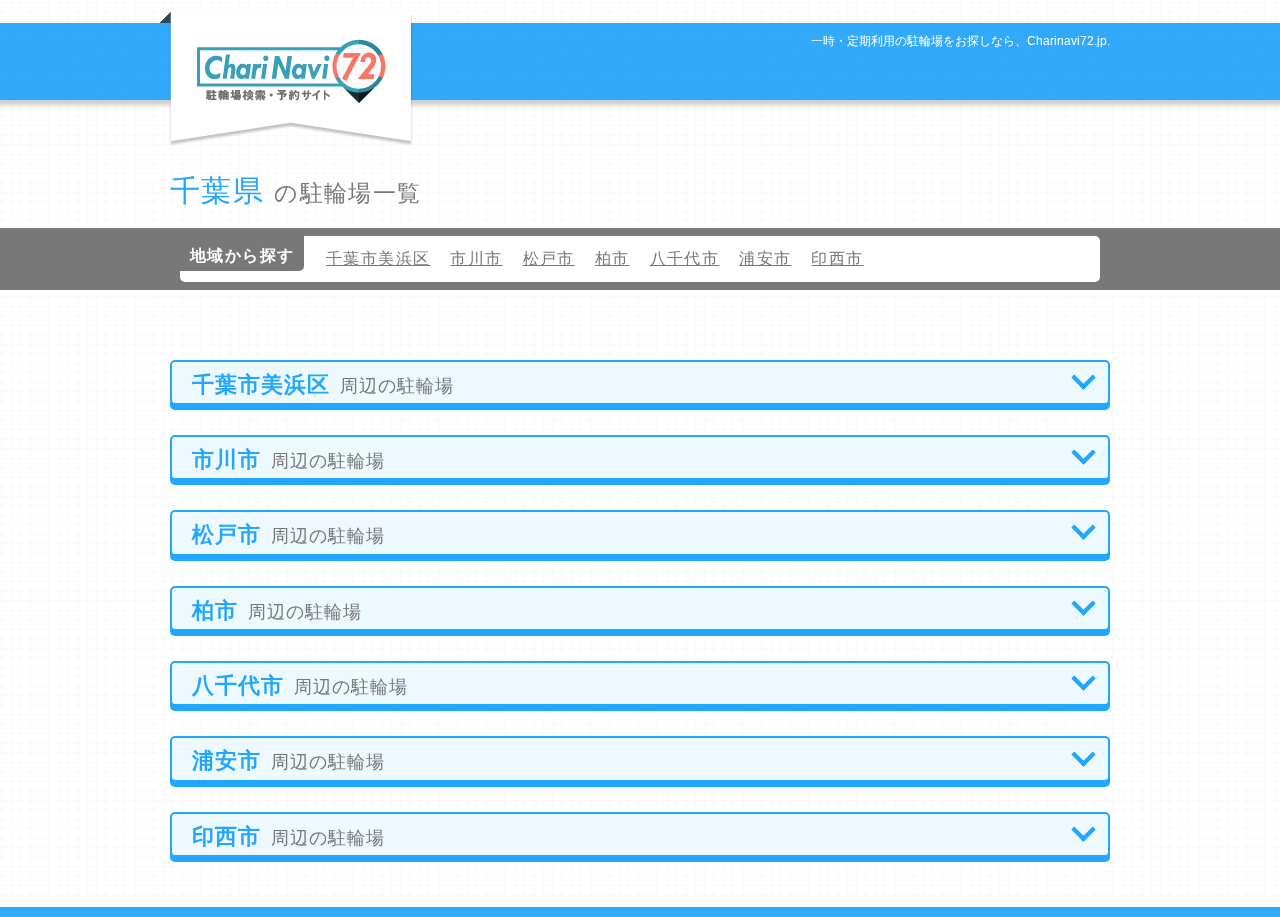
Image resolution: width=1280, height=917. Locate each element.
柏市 (612, 258)
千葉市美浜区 (378, 258)
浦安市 (765, 258)
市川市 (476, 258)
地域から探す (242, 255)
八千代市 (685, 258)
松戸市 (549, 258)
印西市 (837, 258)
